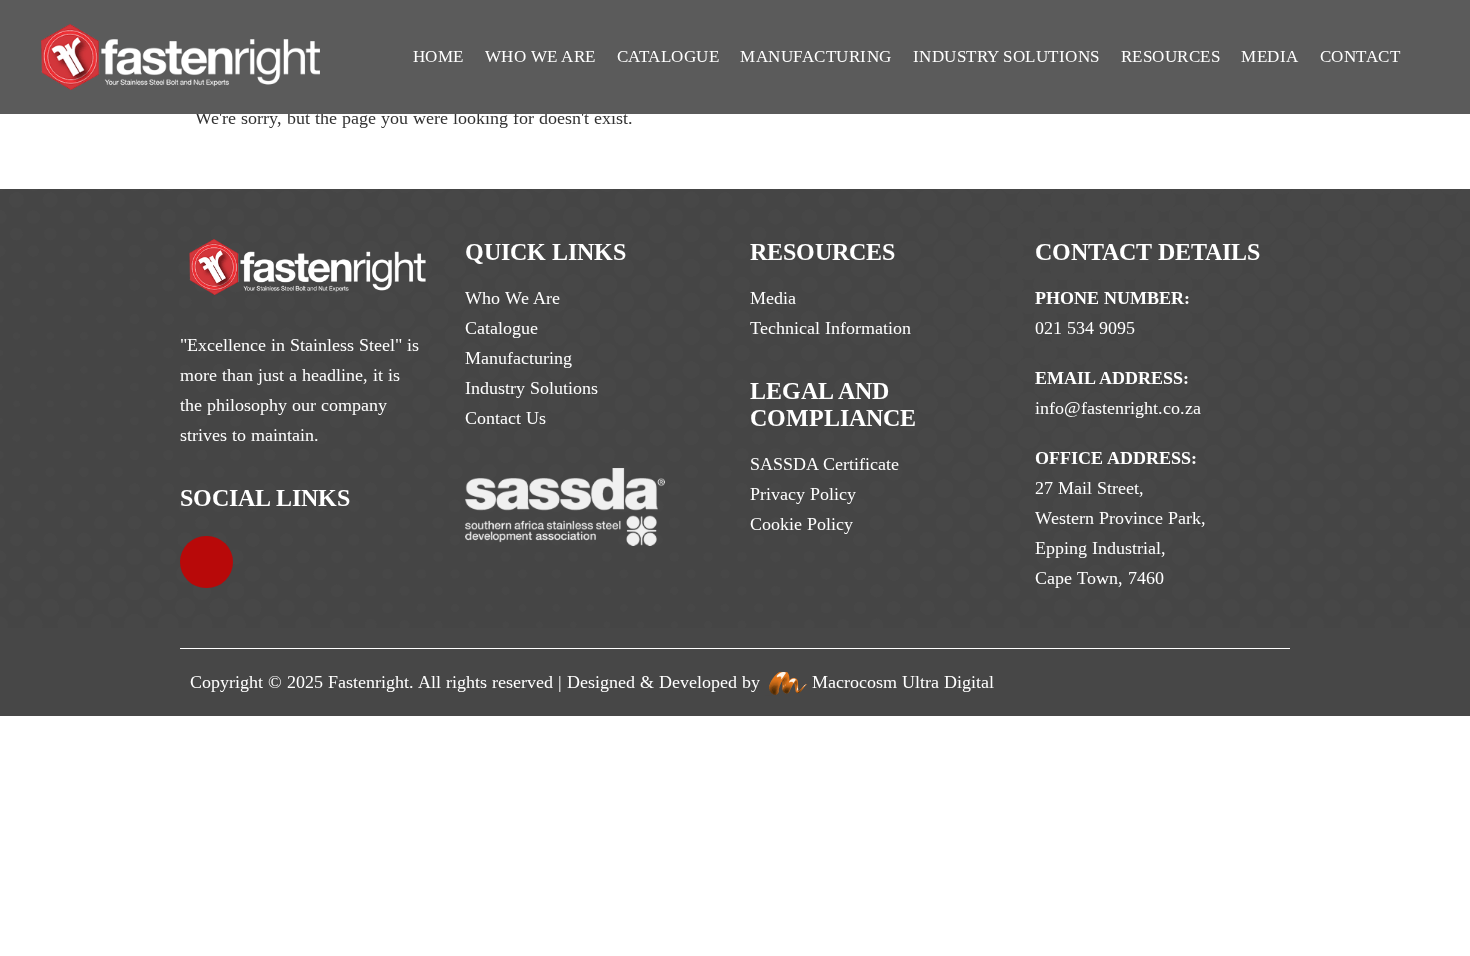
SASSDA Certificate (824, 464)
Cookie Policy (801, 524)
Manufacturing (816, 56)
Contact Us (505, 418)
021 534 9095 (1085, 328)
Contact (1360, 56)
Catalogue (668, 56)
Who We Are (540, 56)
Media (1270, 56)
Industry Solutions (1006, 56)
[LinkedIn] (206, 562)
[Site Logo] (180, 57)
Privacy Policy (803, 494)
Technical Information (830, 328)
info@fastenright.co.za (1118, 408)
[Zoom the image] (307, 254)
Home (438, 56)
